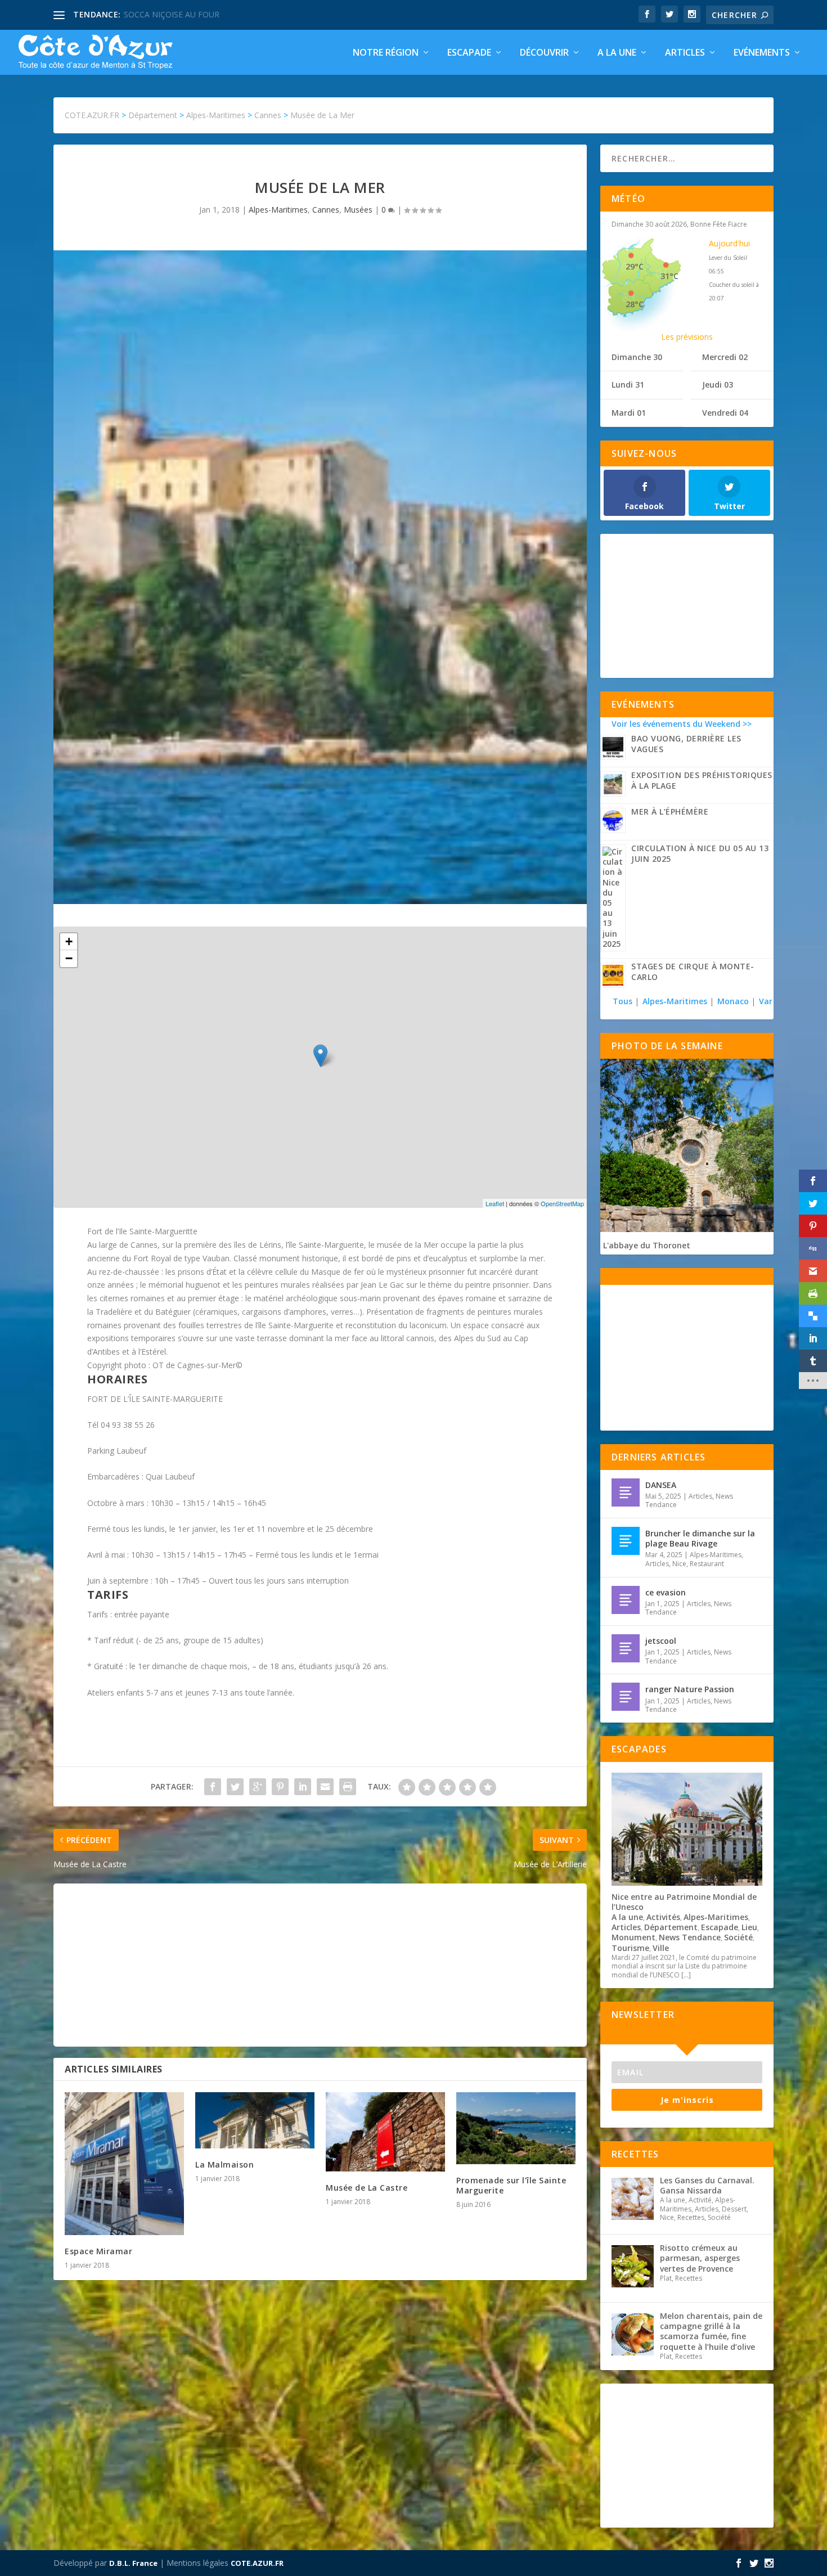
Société (738, 1937)
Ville (661, 1948)
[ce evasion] (626, 1600)
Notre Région (386, 53)
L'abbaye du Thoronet (647, 1245)
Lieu (749, 1927)
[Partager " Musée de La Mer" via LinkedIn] (303, 1787)
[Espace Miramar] (124, 2164)
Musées (358, 210)
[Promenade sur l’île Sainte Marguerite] (516, 2128)
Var (766, 1001)
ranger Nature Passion (690, 1689)
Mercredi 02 (725, 357)
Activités (663, 1917)
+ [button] (69, 941)
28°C (635, 304)
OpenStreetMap (562, 1203)
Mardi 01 (629, 413)
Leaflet (495, 1203)
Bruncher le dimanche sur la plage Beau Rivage (700, 1538)
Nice (679, 1564)
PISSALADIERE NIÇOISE (167, 14)
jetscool (661, 1641)
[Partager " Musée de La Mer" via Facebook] (213, 1787)
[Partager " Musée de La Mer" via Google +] (258, 1787)
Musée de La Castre (367, 2188)
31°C (669, 276)
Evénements (762, 53)
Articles (685, 53)
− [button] (69, 958)
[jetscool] (626, 1648)
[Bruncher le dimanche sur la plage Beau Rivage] (626, 1541)
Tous (624, 1001)
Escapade (469, 53)
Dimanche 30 (637, 357)
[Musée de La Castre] (385, 2132)
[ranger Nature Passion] (626, 1697)
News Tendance (690, 1937)
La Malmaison (224, 2164)
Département (671, 1927)
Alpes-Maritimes (278, 210)
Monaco (733, 1001)
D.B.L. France (133, 2563)
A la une (617, 53)
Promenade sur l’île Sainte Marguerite (511, 2185)
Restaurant (707, 1564)
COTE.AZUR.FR (257, 2563)
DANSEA (661, 1485)
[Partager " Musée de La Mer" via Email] (325, 1787)
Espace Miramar (98, 2251)
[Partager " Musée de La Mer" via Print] (348, 1787)
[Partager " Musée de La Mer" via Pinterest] (280, 1787)
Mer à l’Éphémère (670, 812)
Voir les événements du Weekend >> (682, 724)
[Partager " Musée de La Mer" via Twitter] (235, 1787)
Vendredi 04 (725, 413)
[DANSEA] (626, 1492)
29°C (635, 266)
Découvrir (544, 53)
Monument (633, 1937)
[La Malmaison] (255, 2120)
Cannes (326, 210)
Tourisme (630, 1948)
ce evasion (666, 1592)
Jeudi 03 (718, 385)
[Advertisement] (320, 1965)
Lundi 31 (628, 385)
